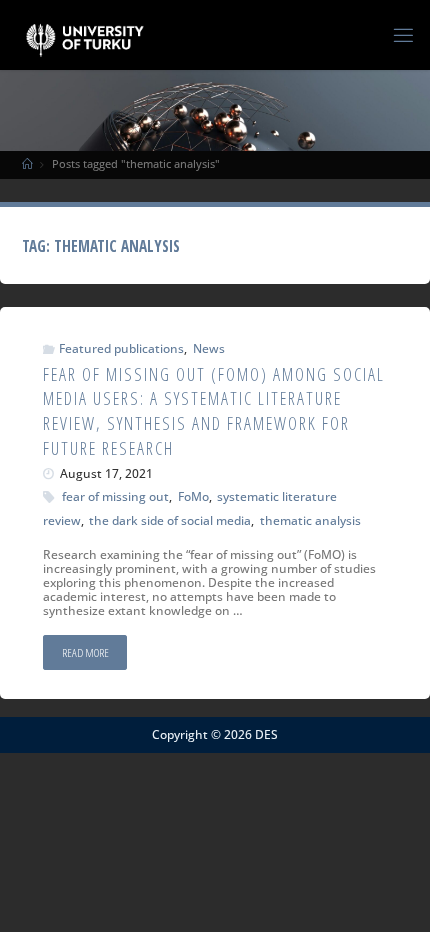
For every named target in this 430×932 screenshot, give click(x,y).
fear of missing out (115, 496)
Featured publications (121, 348)
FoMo (193, 496)
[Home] (27, 164)
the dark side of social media (170, 520)
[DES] (84, 35)
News (208, 348)
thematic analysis (310, 520)
